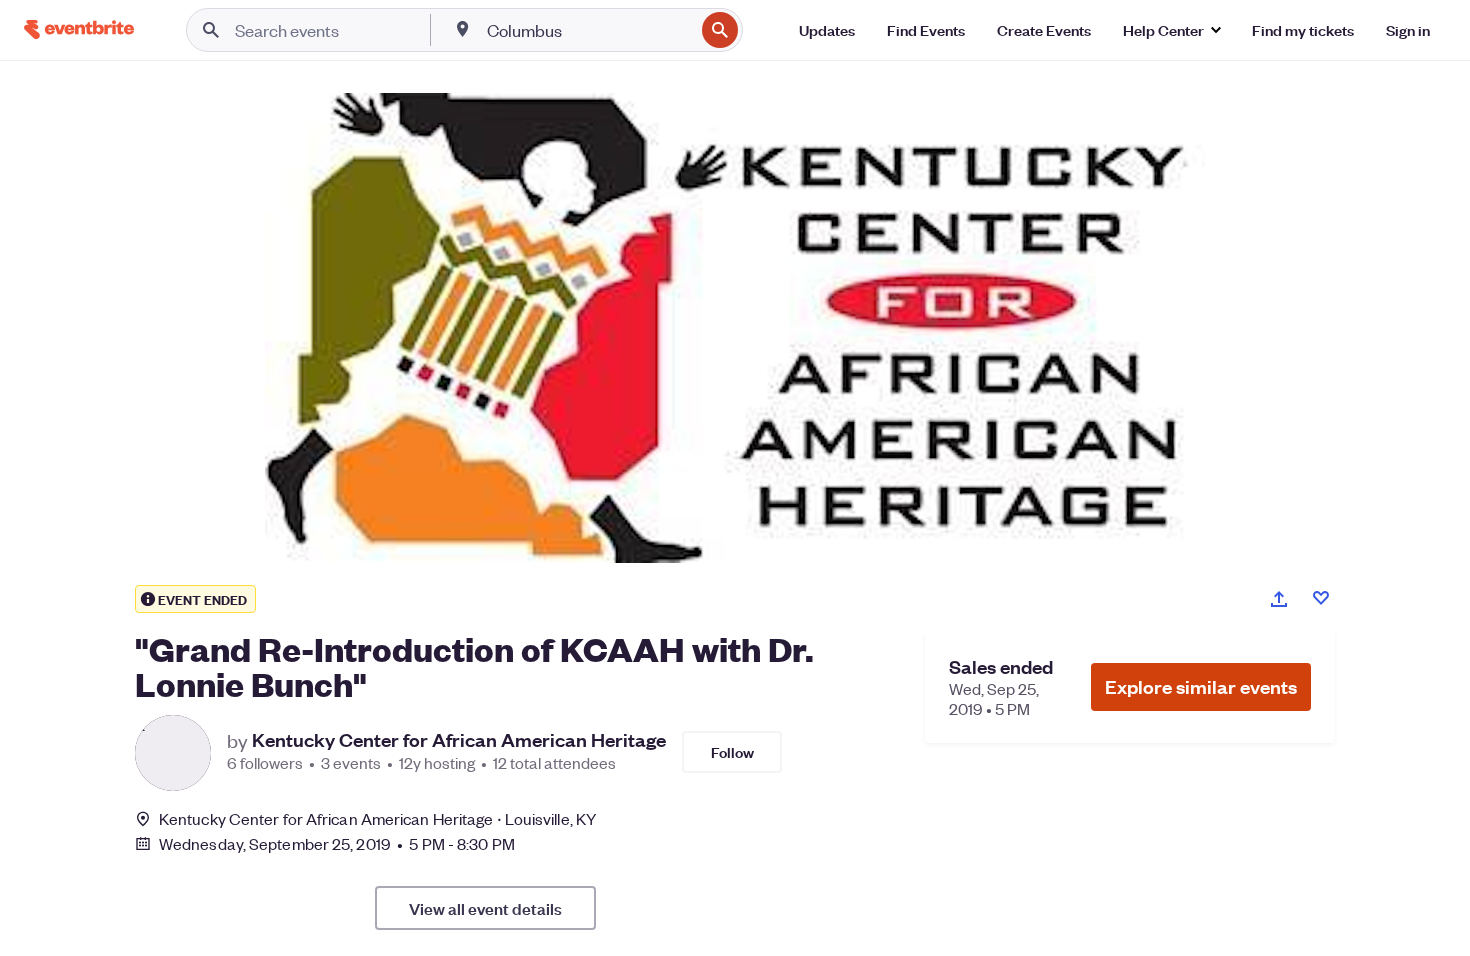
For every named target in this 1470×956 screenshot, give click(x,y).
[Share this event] (1279, 599)
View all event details (485, 908)
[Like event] (1321, 598)
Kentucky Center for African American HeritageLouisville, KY (377, 818)
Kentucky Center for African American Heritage (459, 740)
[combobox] (588, 30)
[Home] (79, 29)
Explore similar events (1201, 686)
